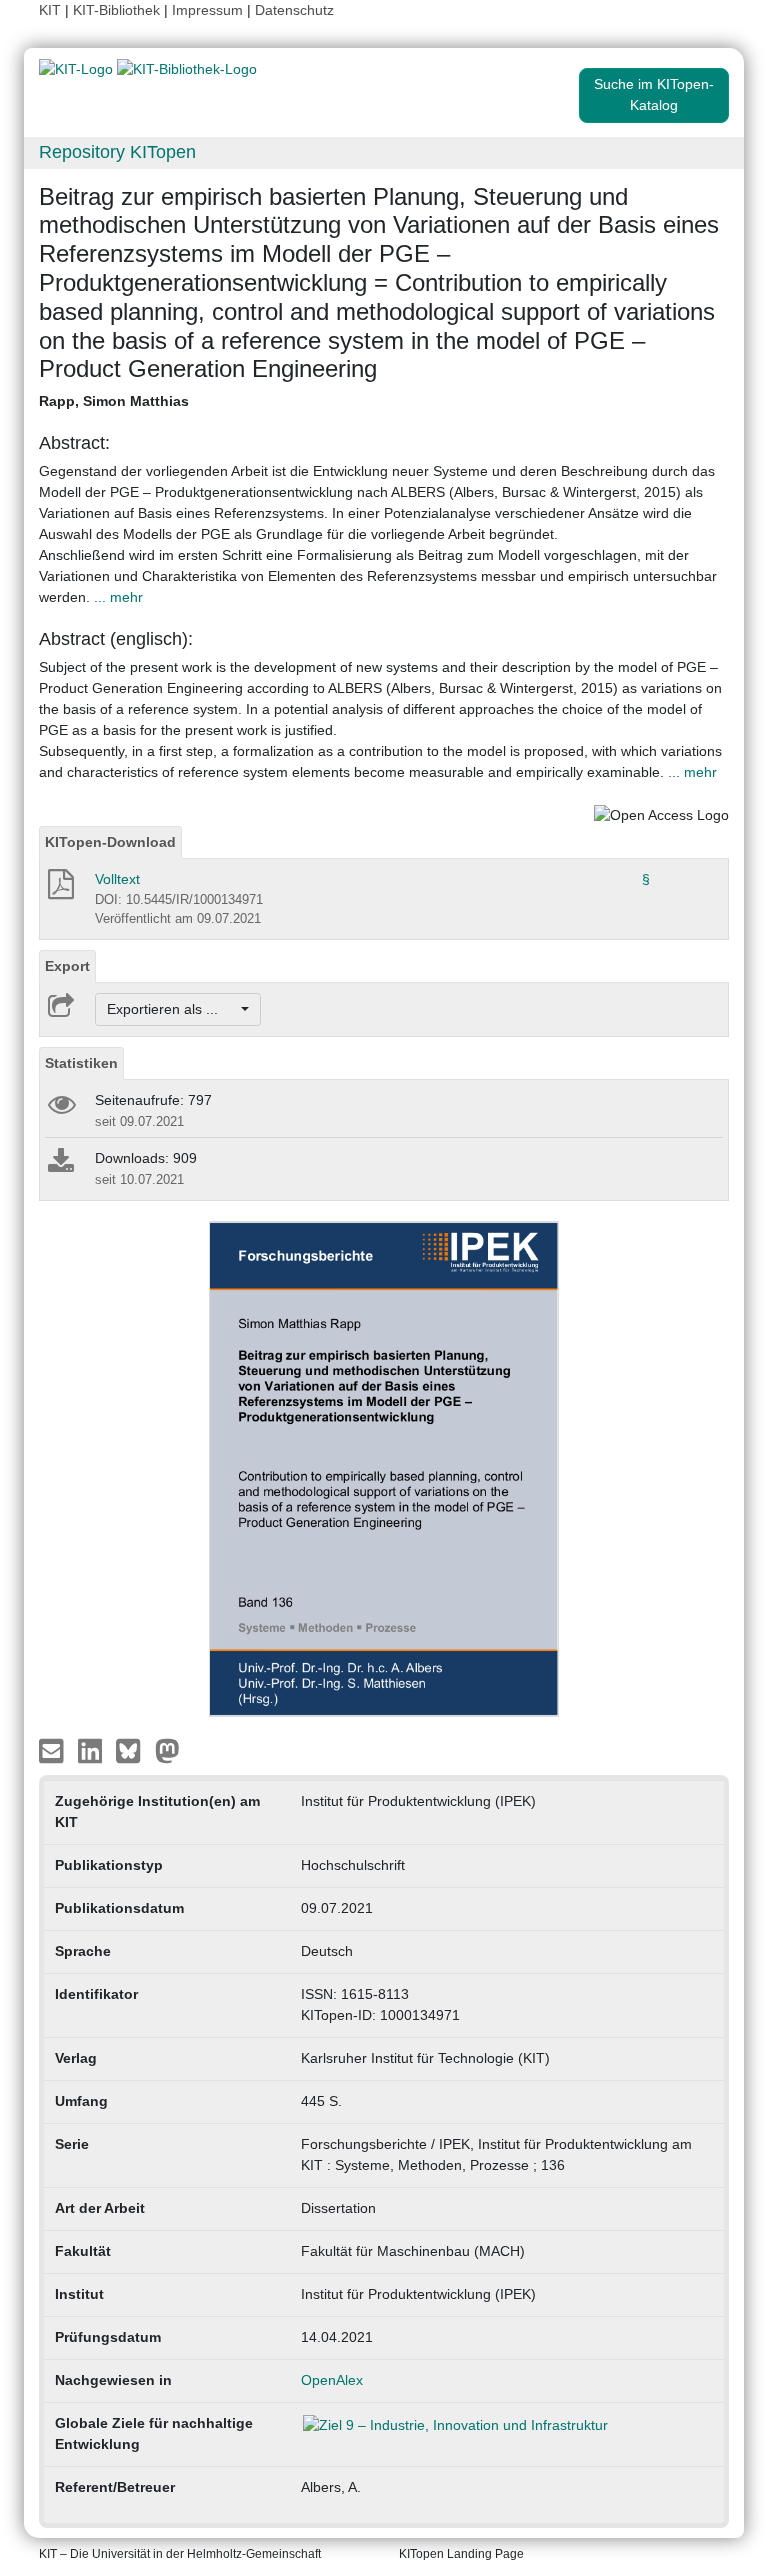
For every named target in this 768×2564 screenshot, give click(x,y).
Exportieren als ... (172, 1009)
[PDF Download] (59, 890)
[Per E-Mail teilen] (53, 1749)
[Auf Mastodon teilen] (167, 1749)
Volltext (117, 879)
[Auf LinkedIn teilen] (92, 1749)
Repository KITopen (117, 152)
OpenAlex (332, 2380)
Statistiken (81, 1063)
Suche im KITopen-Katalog (654, 94)
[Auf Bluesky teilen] (133, 1749)
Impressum (207, 10)
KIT (50, 10)
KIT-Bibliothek (118, 10)
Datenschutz (294, 10)
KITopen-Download (110, 842)
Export (67, 966)
